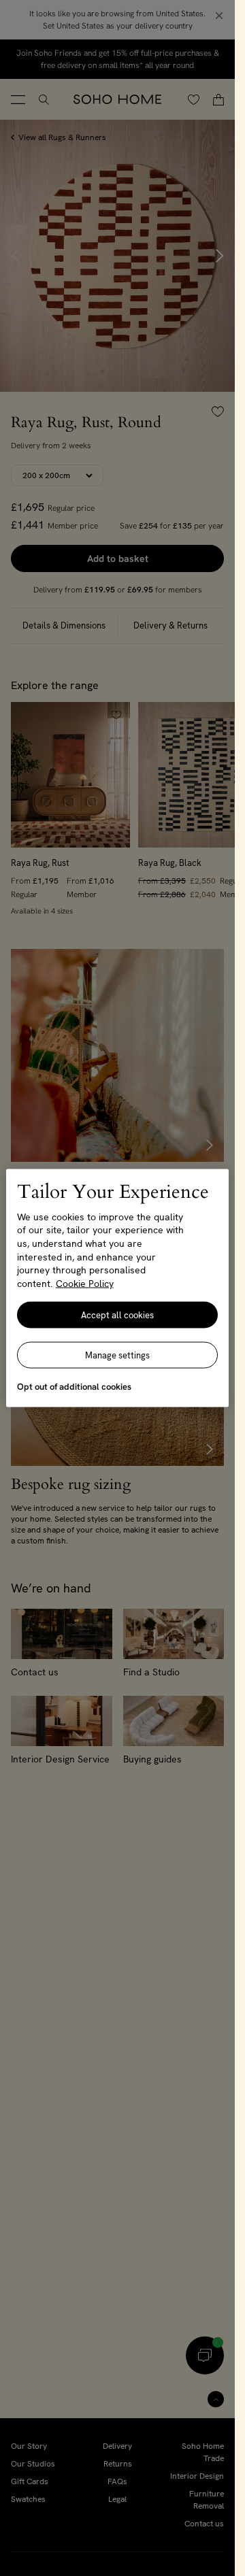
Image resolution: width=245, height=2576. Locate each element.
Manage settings (117, 1355)
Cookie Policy (85, 1283)
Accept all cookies (117, 1315)
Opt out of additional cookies (74, 1387)
